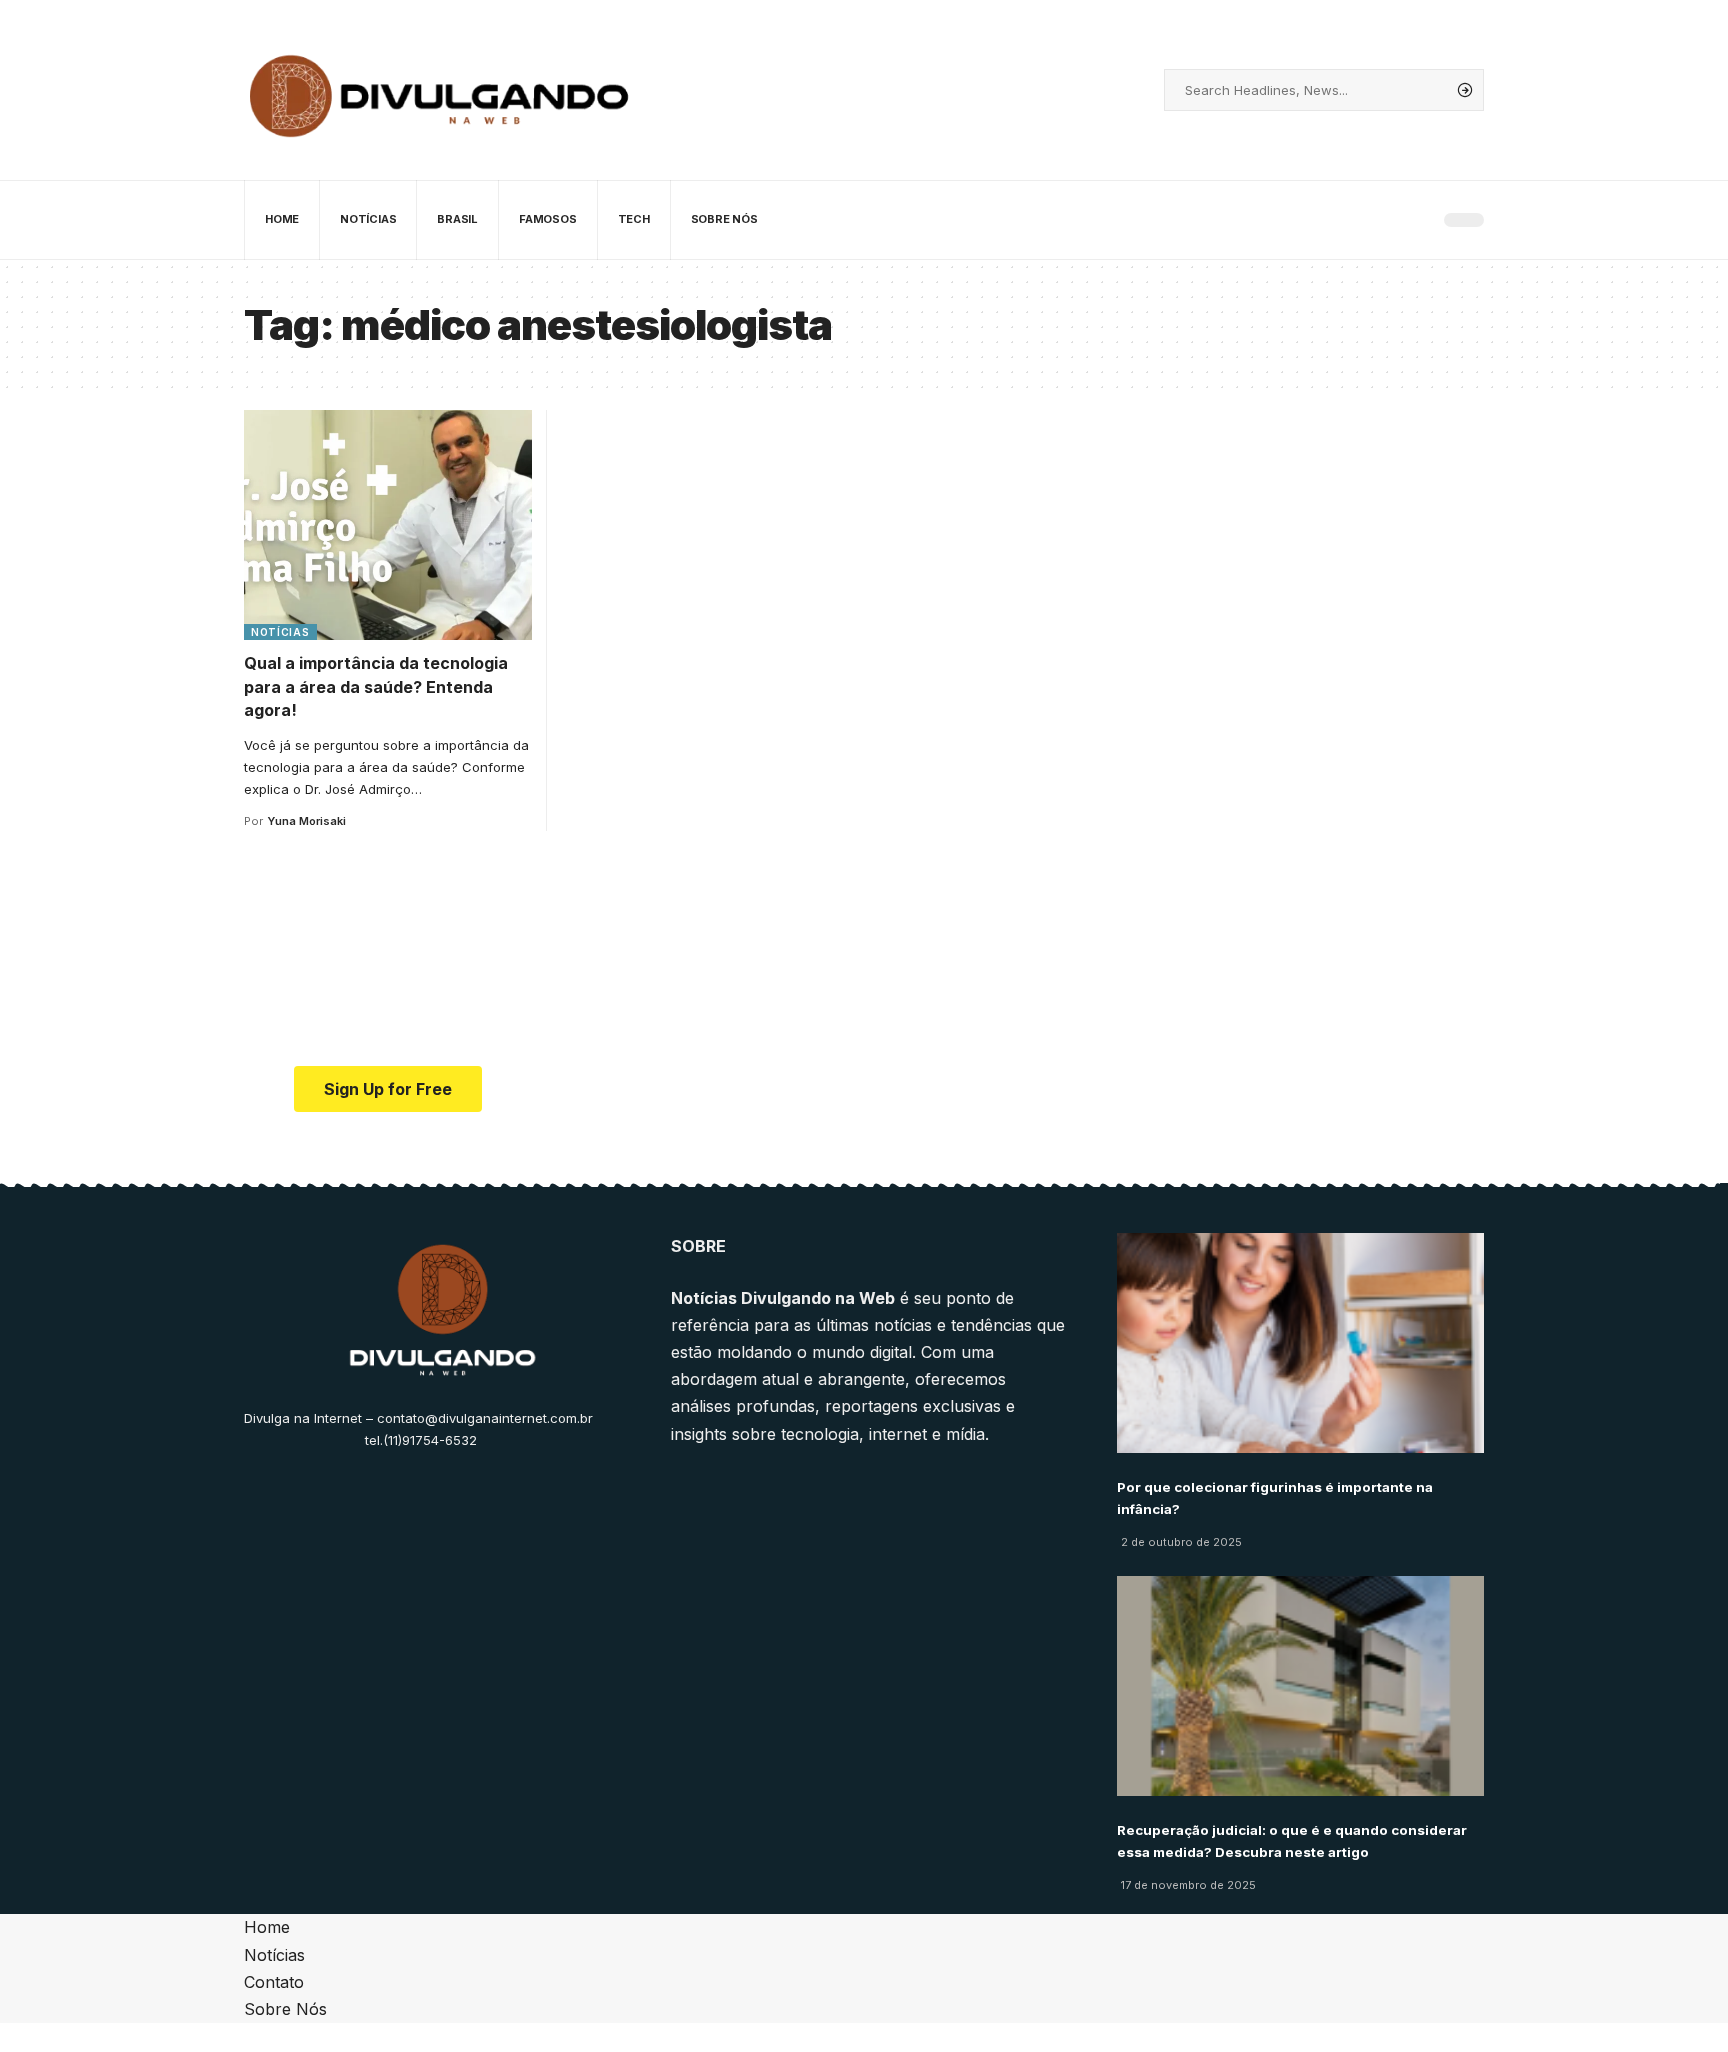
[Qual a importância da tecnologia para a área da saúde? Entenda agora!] (388, 525)
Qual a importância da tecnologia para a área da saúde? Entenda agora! (376, 686)
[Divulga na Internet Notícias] (440, 90)
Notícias (280, 632)
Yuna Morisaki (306, 821)
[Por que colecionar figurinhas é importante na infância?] (1300, 1343)
